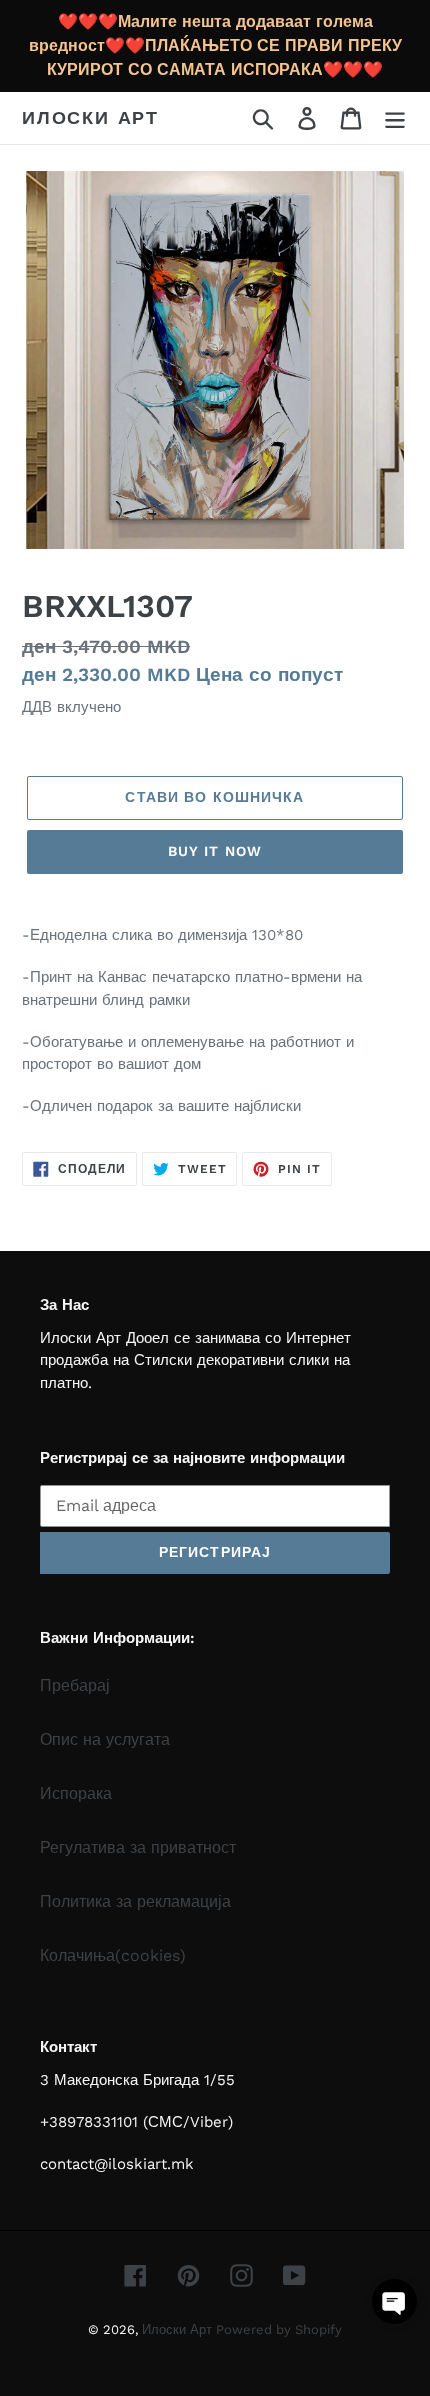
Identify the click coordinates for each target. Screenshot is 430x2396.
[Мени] (395, 118)
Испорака (76, 1793)
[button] (394, 2301)
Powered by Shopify (279, 2329)
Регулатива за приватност (138, 1847)
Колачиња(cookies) (113, 1955)
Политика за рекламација (135, 1901)
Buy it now (215, 851)
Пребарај (75, 1685)
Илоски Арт (90, 117)
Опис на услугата (105, 1739)
